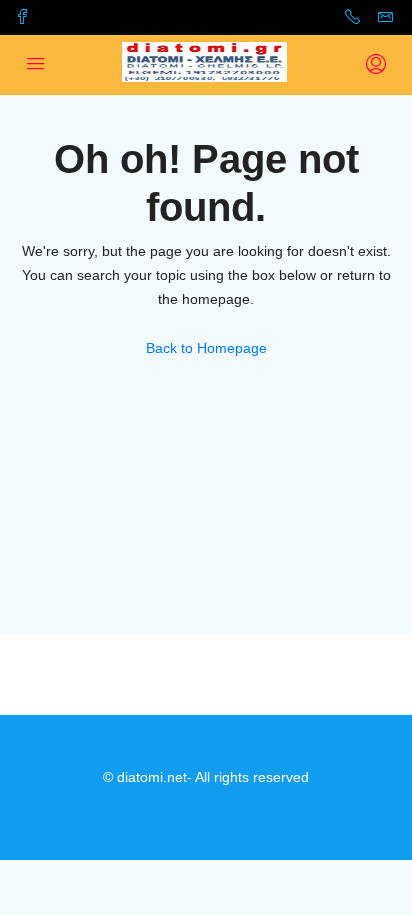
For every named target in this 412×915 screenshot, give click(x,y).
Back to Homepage (206, 348)
